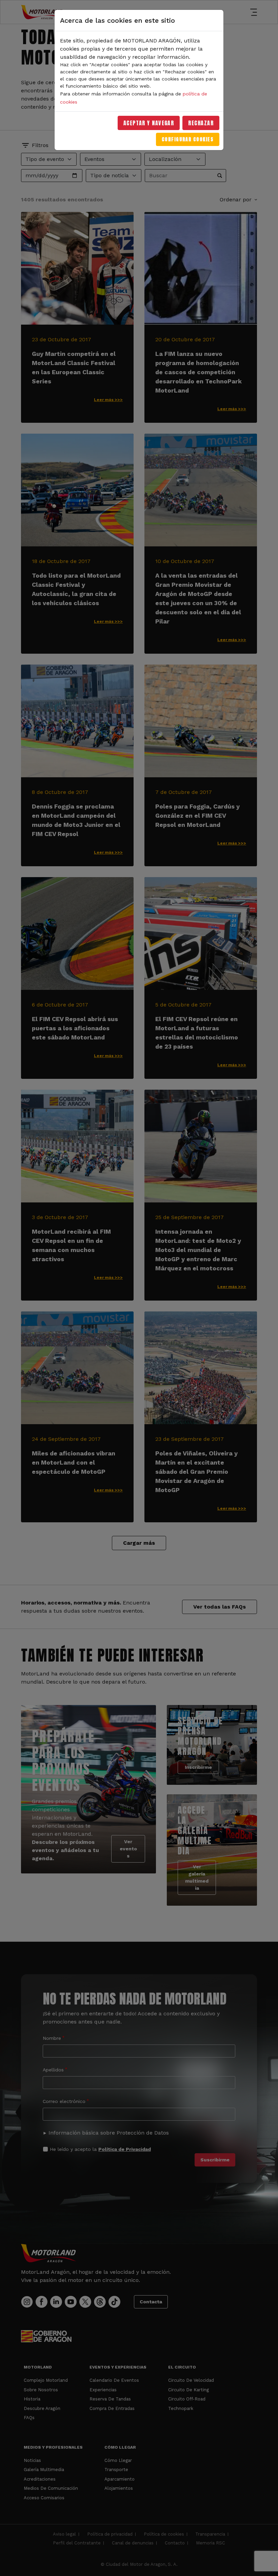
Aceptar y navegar (149, 123)
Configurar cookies (188, 139)
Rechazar (201, 123)
